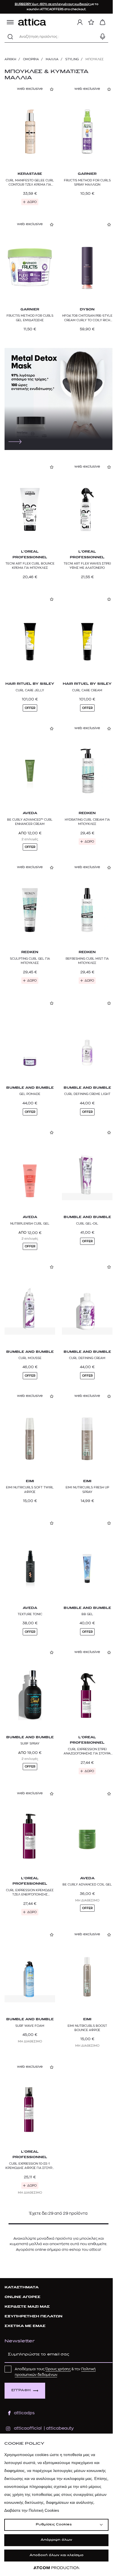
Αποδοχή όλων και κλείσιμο (57, 2555)
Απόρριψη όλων (56, 2540)
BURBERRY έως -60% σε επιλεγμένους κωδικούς (53, 4)
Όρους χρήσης (58, 2369)
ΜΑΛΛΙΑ (52, 59)
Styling (72, 59)
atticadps (24, 2413)
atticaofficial (28, 2428)
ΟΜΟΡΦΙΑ (31, 59)
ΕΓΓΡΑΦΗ (21, 2391)
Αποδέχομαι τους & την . (55, 2372)
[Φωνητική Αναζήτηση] (103, 37)
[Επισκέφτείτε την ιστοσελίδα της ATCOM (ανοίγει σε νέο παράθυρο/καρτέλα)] (57, 2568)
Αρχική (10, 59)
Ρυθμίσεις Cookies (54, 2525)
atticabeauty (58, 2428)
